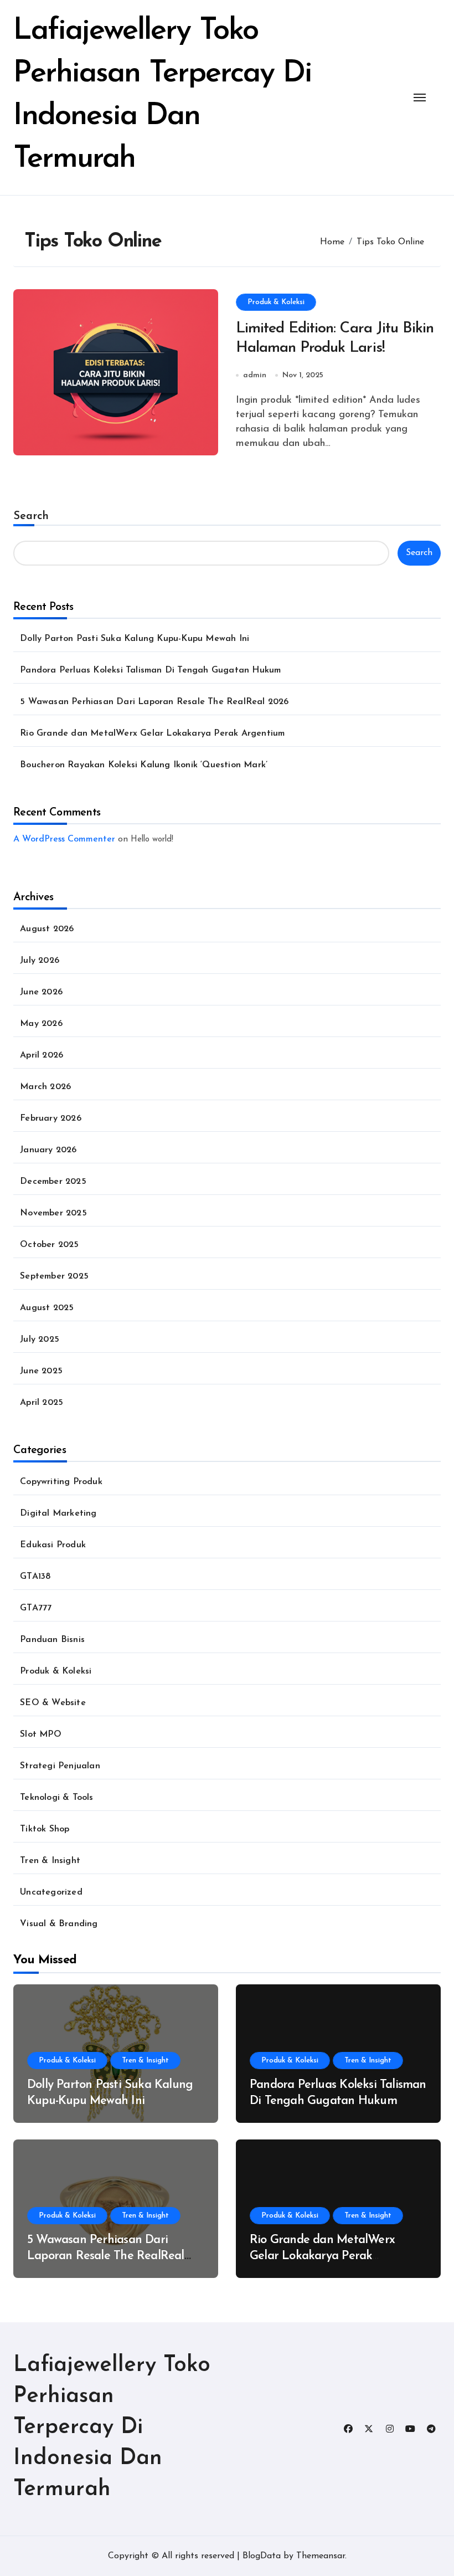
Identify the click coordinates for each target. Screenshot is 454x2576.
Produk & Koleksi (276, 302)
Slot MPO (41, 1735)
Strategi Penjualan (60, 1766)
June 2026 (41, 992)
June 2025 (41, 1371)
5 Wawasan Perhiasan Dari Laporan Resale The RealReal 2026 (154, 702)
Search (31, 516)
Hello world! (152, 840)
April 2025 (42, 1403)
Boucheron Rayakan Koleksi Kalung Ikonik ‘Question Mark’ (144, 765)
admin (255, 375)
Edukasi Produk (53, 1545)
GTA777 (36, 1608)
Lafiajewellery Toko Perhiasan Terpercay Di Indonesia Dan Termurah (112, 2428)
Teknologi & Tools (56, 1798)
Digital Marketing (58, 1513)
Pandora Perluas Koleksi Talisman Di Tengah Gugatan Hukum (150, 670)
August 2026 (47, 929)
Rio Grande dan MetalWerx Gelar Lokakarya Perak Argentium (152, 733)
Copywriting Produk (61, 1482)
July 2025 (40, 1340)
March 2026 (45, 1087)
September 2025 (54, 1276)
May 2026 (41, 1024)
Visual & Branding (59, 1924)
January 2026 (48, 1150)
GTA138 (35, 1577)
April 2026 (42, 1055)
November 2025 (53, 1213)
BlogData (262, 2556)
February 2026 (51, 1118)
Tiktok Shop (45, 1829)
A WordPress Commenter (64, 839)
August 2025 (47, 1308)
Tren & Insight (50, 1861)
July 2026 (40, 961)
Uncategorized (51, 1892)
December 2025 (53, 1182)
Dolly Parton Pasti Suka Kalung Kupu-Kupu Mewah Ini (135, 639)
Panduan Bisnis (52, 1640)
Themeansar (321, 2556)
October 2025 (49, 1245)
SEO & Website (53, 1703)
